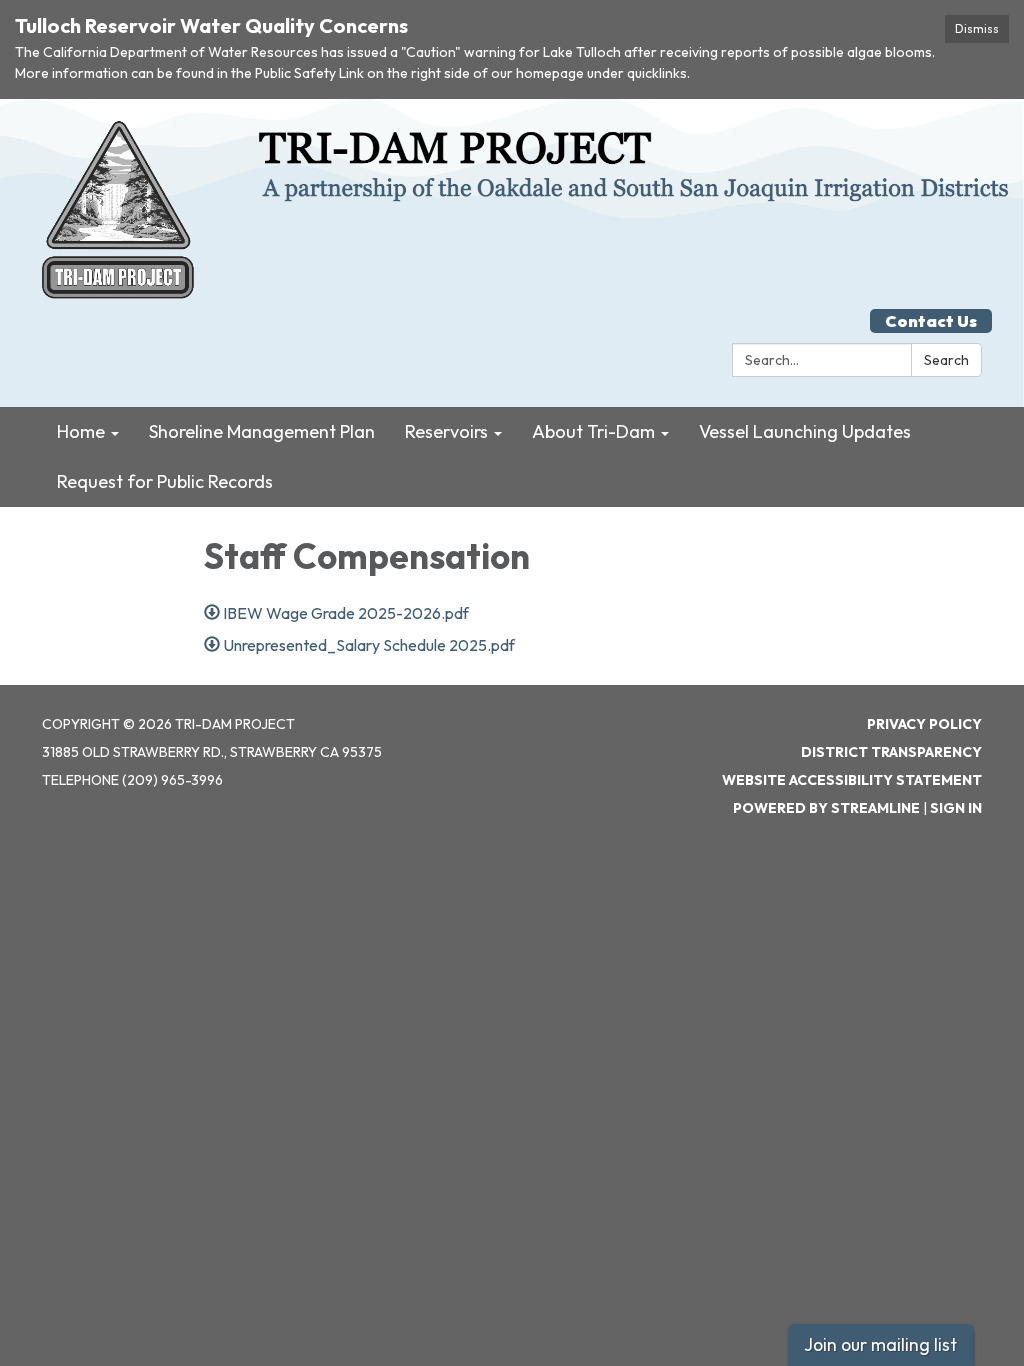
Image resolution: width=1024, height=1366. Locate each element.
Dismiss (977, 28)
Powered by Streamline (826, 808)
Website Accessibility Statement (852, 780)
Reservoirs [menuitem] (446, 431)
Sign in (956, 808)
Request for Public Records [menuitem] (165, 481)
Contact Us (931, 321)
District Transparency (891, 752)
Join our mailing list (880, 1344)
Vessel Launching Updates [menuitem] (805, 431)
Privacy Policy (924, 724)
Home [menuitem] (81, 431)
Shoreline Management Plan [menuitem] (262, 431)
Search (946, 360)
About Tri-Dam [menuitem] (593, 431)
